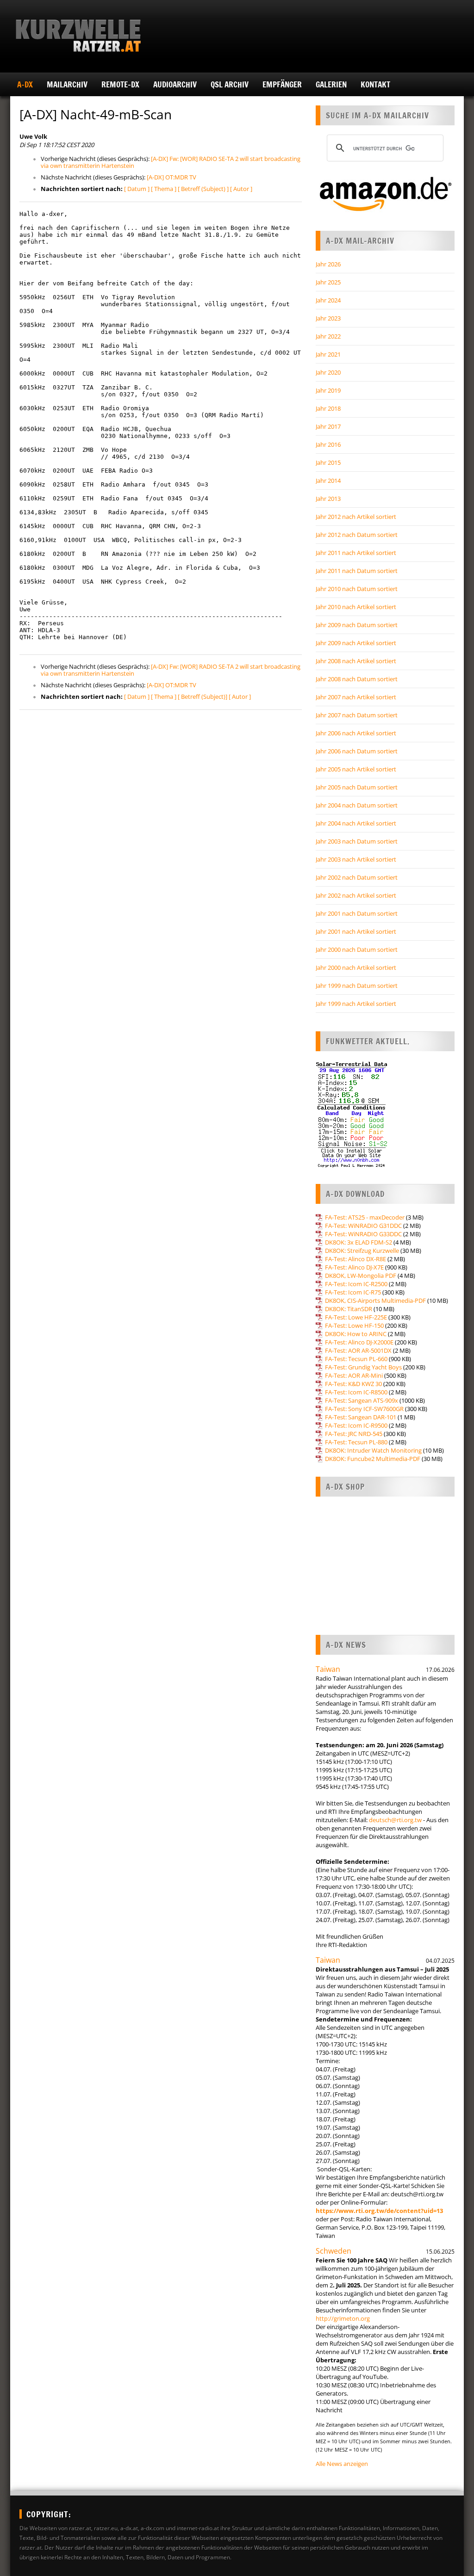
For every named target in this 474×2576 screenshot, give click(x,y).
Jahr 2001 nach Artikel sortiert (356, 931)
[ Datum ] (137, 189)
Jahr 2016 (328, 444)
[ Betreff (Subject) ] (203, 189)
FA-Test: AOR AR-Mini (354, 1375)
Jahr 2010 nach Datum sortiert (357, 589)
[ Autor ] (241, 189)
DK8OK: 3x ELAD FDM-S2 (359, 1242)
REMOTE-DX (120, 84)
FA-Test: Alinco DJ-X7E (354, 1267)
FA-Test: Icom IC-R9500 (356, 1425)
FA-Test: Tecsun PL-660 (356, 1359)
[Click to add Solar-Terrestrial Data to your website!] (352, 1166)
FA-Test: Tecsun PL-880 (356, 1442)
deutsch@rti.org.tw (395, 1820)
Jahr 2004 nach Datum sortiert (357, 805)
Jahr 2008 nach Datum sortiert (357, 679)
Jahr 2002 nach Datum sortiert (357, 877)
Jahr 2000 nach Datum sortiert (357, 949)
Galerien (331, 84)
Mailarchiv (67, 84)
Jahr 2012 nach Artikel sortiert (356, 517)
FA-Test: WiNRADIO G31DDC (363, 1226)
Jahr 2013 (328, 499)
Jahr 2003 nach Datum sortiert (357, 841)
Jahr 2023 (328, 318)
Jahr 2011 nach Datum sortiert (357, 571)
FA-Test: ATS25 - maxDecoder (365, 1217)
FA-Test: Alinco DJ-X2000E (359, 1342)
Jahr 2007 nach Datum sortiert (357, 715)
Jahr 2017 (328, 426)
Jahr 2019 (328, 390)
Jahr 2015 (328, 462)
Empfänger (282, 84)
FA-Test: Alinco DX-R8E (355, 1259)
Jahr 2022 (328, 336)
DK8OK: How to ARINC (356, 1334)
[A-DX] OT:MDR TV (172, 177)
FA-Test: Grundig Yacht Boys (363, 1367)
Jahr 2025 (328, 282)
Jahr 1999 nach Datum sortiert (357, 986)
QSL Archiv (230, 84)
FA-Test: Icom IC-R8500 (356, 1392)
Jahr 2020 (328, 372)
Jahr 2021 (328, 354)
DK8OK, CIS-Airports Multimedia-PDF (375, 1300)
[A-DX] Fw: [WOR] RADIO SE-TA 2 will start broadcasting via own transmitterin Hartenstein (171, 162)
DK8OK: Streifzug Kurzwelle (362, 1251)
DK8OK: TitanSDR (349, 1309)
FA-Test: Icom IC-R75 (353, 1292)
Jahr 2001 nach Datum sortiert (357, 913)
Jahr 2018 (328, 408)
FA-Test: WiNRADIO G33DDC (363, 1234)
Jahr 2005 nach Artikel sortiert (356, 769)
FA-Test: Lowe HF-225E (356, 1317)
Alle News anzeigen (342, 2464)
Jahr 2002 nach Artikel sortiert (356, 895)
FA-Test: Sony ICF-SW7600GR (364, 1409)
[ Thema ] (164, 189)
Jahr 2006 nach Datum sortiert (357, 751)
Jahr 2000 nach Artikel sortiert (356, 968)
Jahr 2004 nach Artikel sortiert (356, 823)
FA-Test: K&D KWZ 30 (353, 1384)
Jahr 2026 (328, 264)
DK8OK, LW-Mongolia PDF (361, 1276)
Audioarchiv (175, 84)
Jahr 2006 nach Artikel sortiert (356, 733)
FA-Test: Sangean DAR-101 (361, 1417)
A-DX (25, 84)
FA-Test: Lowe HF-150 (354, 1325)
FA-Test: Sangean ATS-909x (362, 1400)
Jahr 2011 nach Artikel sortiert (356, 553)
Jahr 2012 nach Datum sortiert (357, 535)
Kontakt (375, 84)
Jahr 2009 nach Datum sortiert (357, 625)
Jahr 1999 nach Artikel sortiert (356, 1004)
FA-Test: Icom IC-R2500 (356, 1284)
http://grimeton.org (343, 2318)
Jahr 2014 (328, 481)
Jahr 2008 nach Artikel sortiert (356, 661)
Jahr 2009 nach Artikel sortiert (356, 643)
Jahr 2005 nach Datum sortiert (357, 787)
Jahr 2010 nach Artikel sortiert (356, 607)
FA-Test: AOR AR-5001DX (358, 1350)
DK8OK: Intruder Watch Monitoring (373, 1450)
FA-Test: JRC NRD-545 (354, 1434)
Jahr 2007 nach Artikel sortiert (356, 697)
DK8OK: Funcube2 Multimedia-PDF (373, 1459)
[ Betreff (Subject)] (203, 696)
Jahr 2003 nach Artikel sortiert (356, 859)
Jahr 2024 (328, 300)
